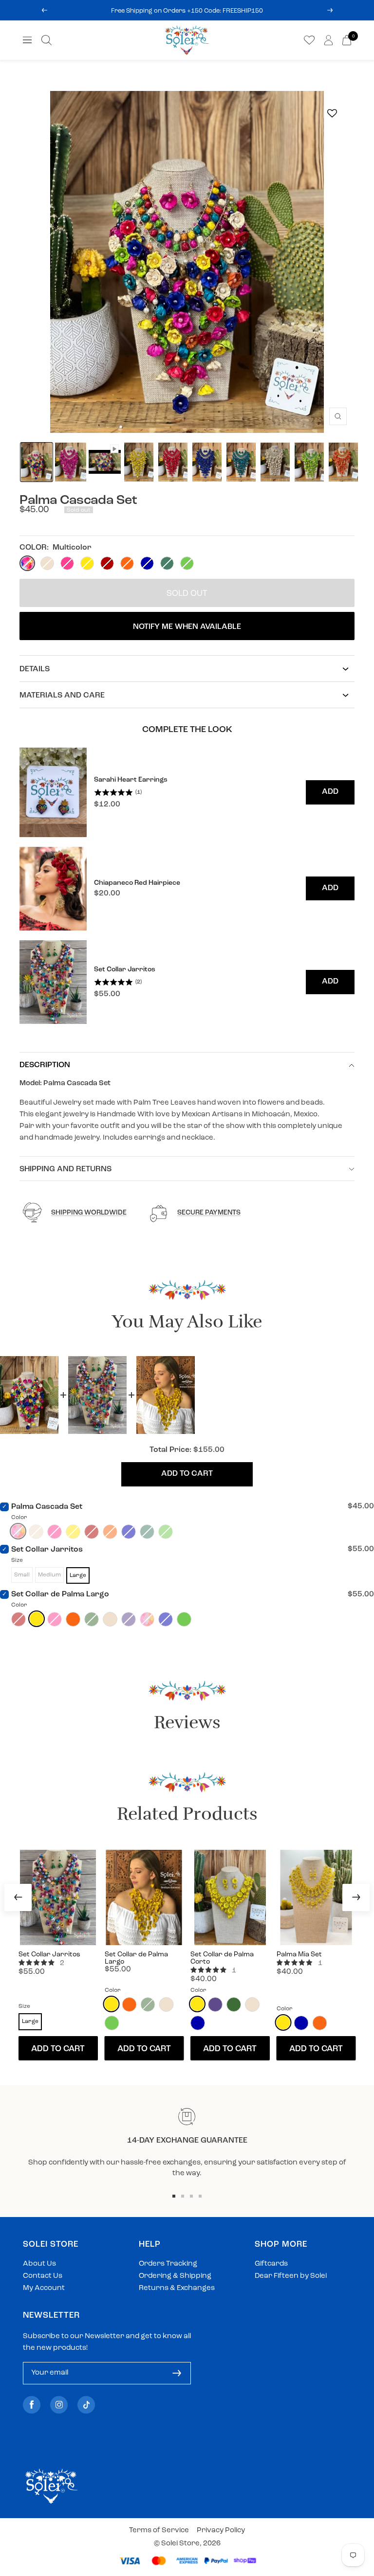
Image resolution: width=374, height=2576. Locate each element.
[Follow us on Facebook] (32, 2405)
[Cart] (347, 40)
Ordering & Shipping (175, 2276)
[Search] (47, 40)
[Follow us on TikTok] (86, 2405)
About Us (39, 2264)
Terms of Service (159, 2531)
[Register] (177, 2373)
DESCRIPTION (45, 1065)
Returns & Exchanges (177, 2288)
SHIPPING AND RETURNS (65, 1169)
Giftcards (271, 2264)
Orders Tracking (168, 2264)
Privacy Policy (221, 2531)
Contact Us (43, 2276)
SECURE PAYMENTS (209, 1213)
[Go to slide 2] (183, 2196)
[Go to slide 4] (200, 2196)
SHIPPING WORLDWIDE (89, 1213)
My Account (44, 2288)
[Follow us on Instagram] (59, 2405)
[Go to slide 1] (174, 2196)
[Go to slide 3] (191, 2196)
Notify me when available (187, 627)
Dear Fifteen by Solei (291, 2276)
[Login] (328, 40)
